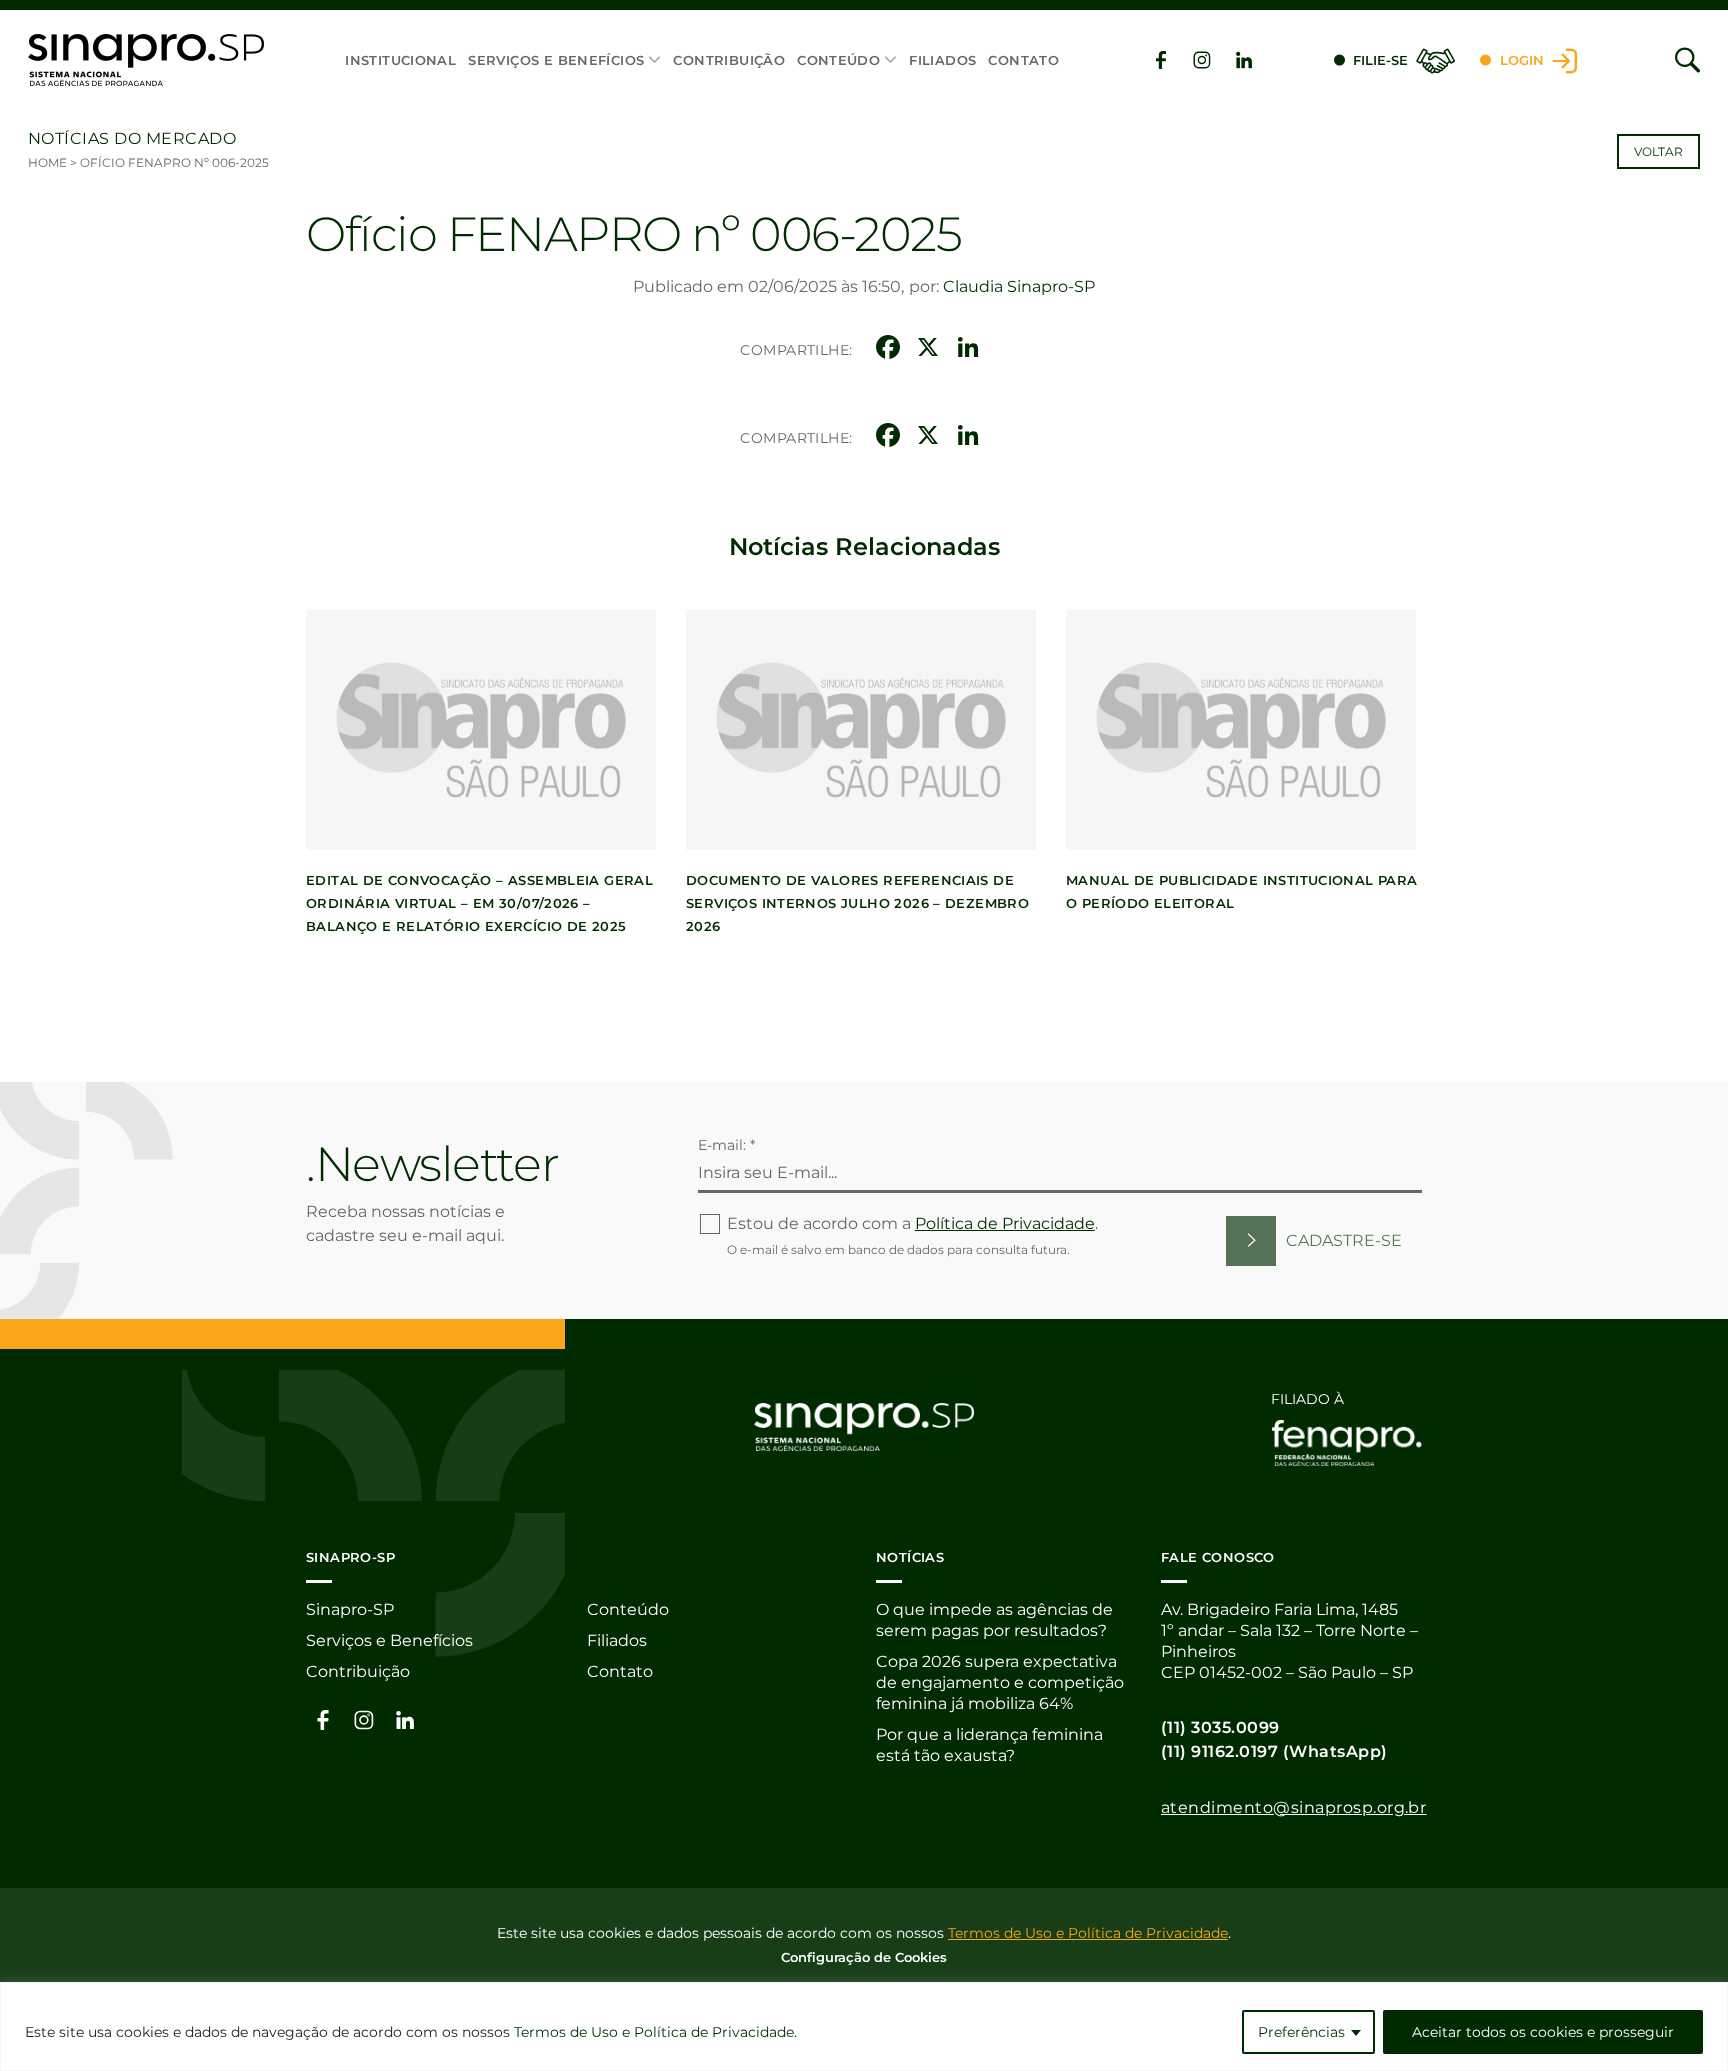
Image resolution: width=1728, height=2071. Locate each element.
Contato (1023, 60)
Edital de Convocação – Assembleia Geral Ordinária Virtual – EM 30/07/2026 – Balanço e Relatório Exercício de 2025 (479, 903)
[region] (864, 2026)
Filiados (942, 60)
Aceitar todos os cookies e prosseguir (1543, 2032)
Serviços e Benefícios (556, 60)
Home (47, 162)
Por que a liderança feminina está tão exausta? (989, 1745)
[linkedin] (1244, 60)
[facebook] (1161, 60)
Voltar (1658, 151)
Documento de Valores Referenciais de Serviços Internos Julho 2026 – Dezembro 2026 (857, 903)
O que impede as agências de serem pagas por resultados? (994, 1620)
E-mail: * (726, 1145)
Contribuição (729, 60)
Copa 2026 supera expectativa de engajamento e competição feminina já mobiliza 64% (1000, 1682)
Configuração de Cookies (864, 1957)
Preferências (1301, 2032)
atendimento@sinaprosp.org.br (1293, 1807)
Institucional (400, 60)
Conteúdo (838, 60)
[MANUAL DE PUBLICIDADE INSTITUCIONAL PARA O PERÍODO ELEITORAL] (1241, 730)
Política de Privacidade (1005, 1223)
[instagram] (1202, 60)
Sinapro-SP (350, 1609)
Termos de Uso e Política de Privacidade (654, 2032)
